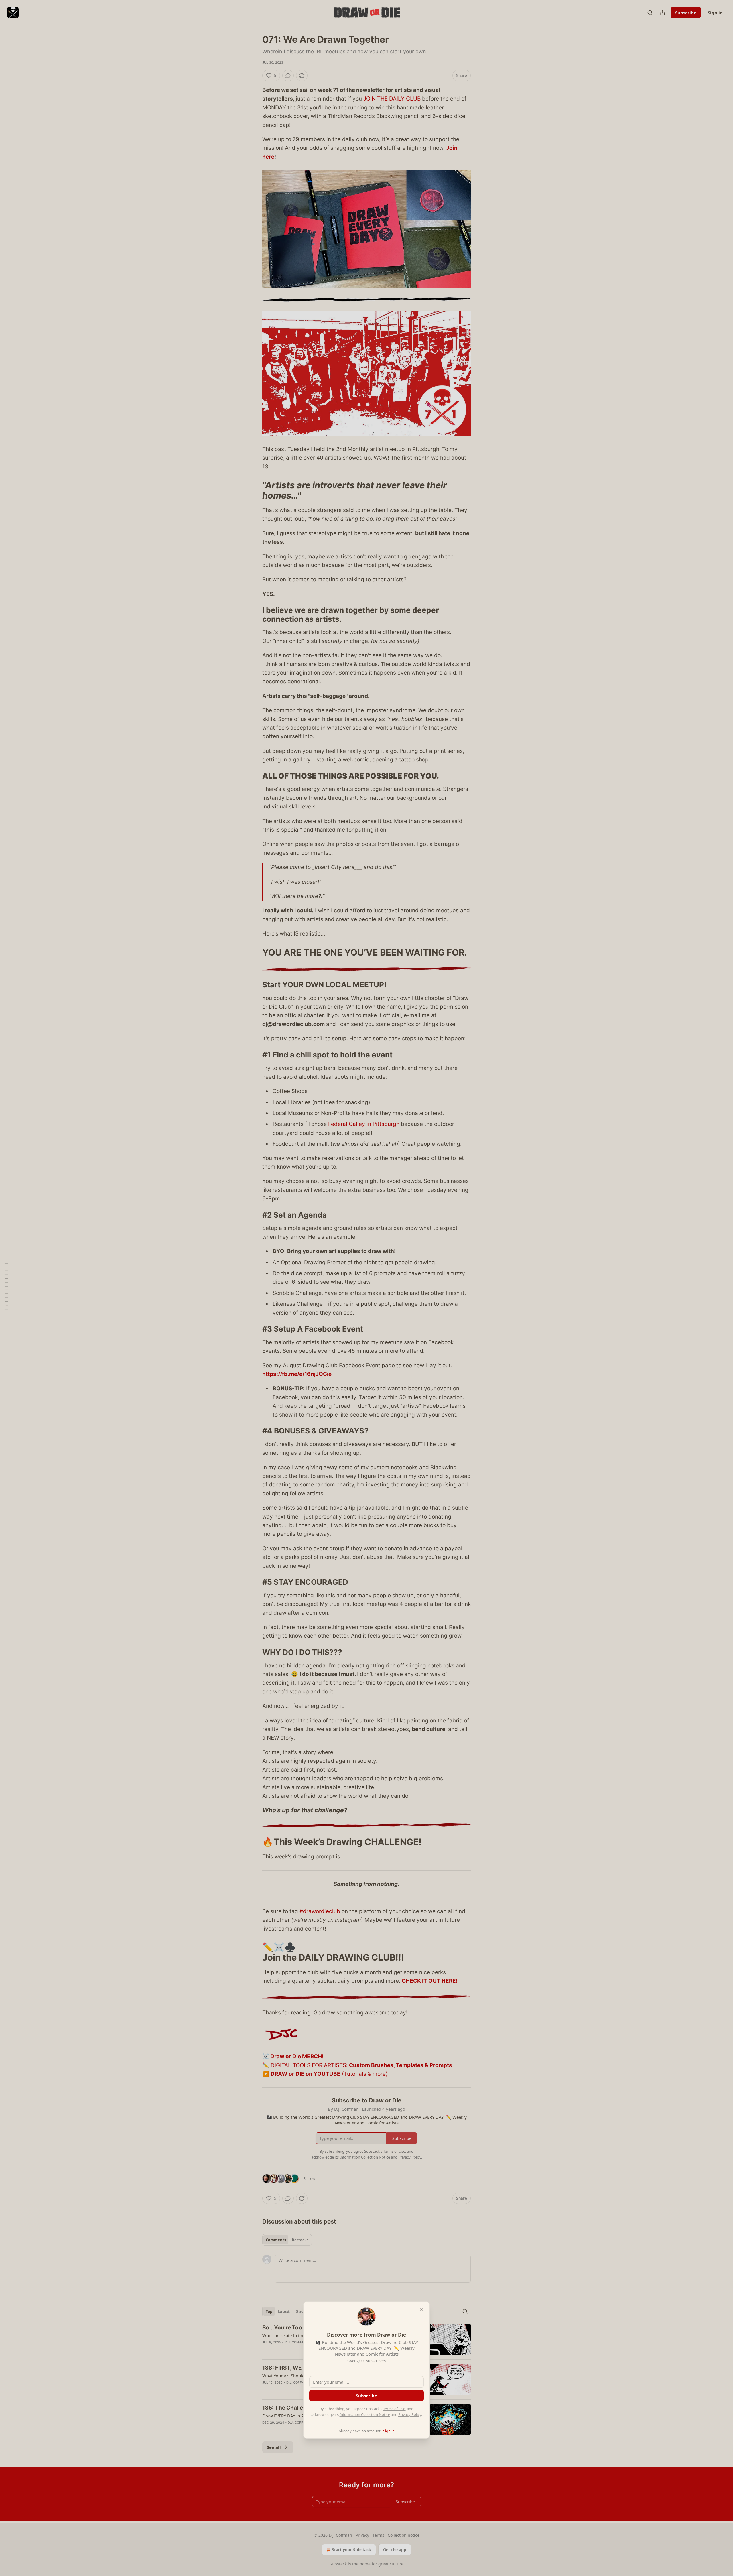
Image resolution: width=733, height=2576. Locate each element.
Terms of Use (394, 2409)
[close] (421, 2310)
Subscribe (366, 2396)
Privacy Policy (410, 2414)
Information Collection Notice (365, 2414)
